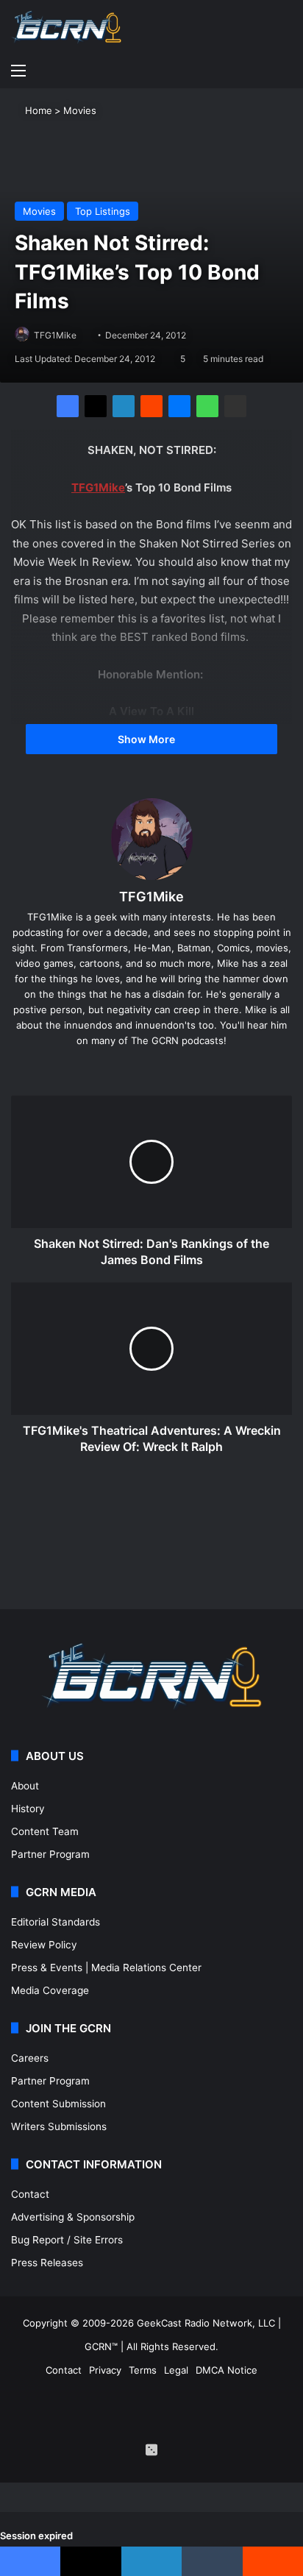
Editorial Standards (56, 1922)
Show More (147, 739)
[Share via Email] (235, 406)
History (28, 1809)
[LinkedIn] (124, 406)
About (25, 1786)
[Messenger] (179, 406)
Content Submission (58, 2104)
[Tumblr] (212, 2561)
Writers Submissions (59, 2126)
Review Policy (44, 1945)
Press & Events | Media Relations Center (106, 1968)
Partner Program (50, 1854)
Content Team (45, 1831)
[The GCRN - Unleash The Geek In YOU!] (66, 28)
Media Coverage (50, 1990)
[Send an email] (82, 335)
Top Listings (103, 211)
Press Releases (47, 2263)
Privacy (105, 2370)
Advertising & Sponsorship (73, 2217)
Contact (30, 2194)
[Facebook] (68, 406)
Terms (143, 2370)
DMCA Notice (227, 2370)
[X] (96, 406)
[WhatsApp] (207, 406)
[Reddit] (151, 406)
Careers (30, 2058)
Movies (80, 110)
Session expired (36, 2536)
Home (37, 110)
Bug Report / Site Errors (67, 2240)
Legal (176, 2370)
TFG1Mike (55, 335)
